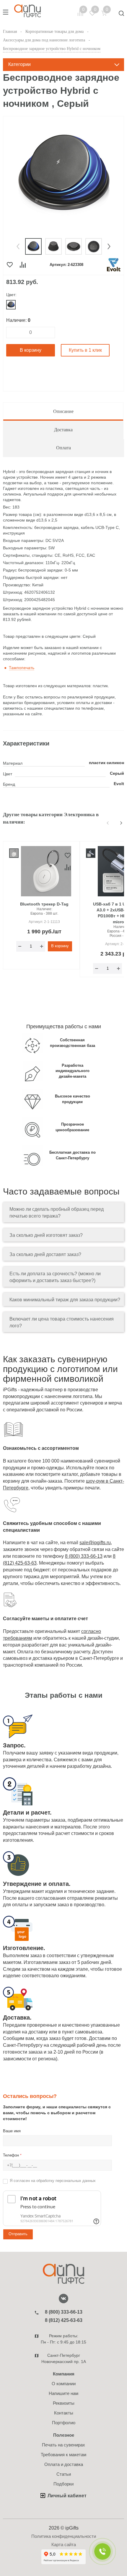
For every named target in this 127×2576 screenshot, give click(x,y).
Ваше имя (12, 2131)
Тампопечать (22, 668)
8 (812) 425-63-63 (64, 2320)
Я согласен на (53, 2181)
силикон (115, 763)
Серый (117, 773)
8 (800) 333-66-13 (84, 1556)
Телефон (12, 2155)
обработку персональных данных (66, 2181)
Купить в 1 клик (85, 350)
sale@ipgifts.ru (95, 1543)
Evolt (119, 784)
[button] (18, 246)
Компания (64, 2374)
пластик (97, 763)
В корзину (31, 350)
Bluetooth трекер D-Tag (44, 904)
